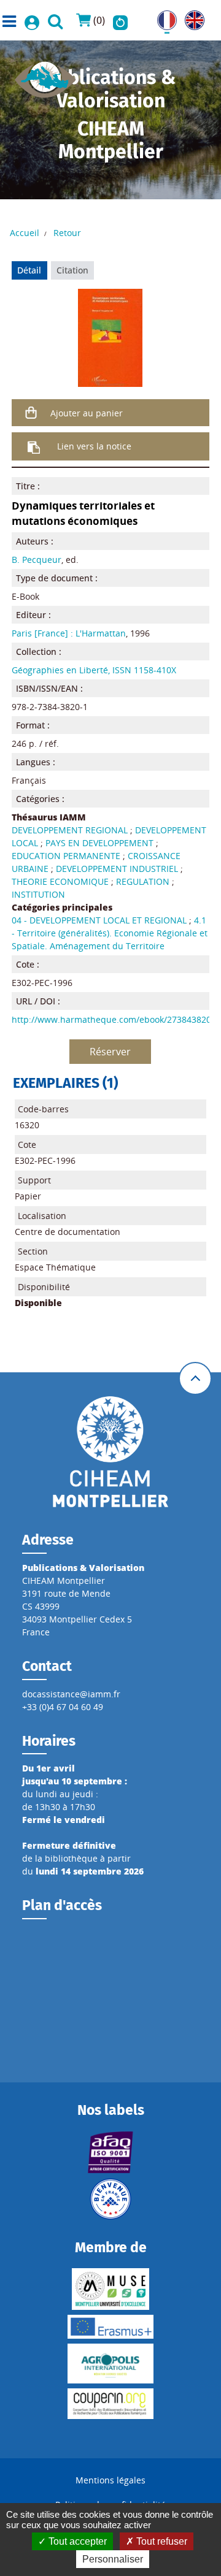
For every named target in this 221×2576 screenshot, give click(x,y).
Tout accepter (76, 2541)
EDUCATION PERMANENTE (66, 856)
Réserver (110, 1052)
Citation (72, 270)
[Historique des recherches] (120, 20)
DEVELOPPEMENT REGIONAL (70, 830)
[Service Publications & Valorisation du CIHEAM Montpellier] (45, 76)
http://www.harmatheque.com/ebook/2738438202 (114, 1019)
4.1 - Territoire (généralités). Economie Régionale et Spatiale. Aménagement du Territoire (110, 933)
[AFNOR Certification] (110, 2152)
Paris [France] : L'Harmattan (69, 633)
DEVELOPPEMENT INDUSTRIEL (117, 869)
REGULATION (143, 881)
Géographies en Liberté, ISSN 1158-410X (94, 670)
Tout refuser (161, 2541)
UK (191, 17)
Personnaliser (113, 2559)
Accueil (25, 233)
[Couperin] (110, 2404)
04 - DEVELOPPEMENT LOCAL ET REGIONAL (99, 920)
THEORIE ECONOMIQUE (60, 881)
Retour (67, 233)
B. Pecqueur (37, 560)
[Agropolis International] (110, 2364)
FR (162, 17)
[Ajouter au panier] (31, 413)
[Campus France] (110, 2199)
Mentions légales (110, 2480)
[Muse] (110, 2289)
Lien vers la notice (94, 446)
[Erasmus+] (110, 2327)
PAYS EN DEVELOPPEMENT (99, 843)
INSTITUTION (38, 894)
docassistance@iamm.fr (71, 1694)
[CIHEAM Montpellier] (110, 1451)
